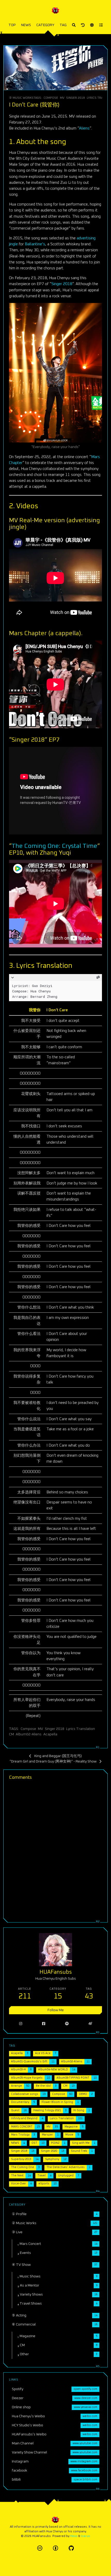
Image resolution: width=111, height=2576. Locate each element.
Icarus (86, 2536)
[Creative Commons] (40, 2548)
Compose (51, 98)
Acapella (50, 1734)
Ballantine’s (35, 244)
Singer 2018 (76, 98)
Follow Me (56, 2010)
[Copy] (98, 978)
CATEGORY (45, 25)
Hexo (74, 2536)
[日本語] (92, 25)
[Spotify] (67, 2024)
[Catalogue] (101, 25)
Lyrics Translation (81, 1729)
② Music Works (21, 98)
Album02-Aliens (29, 1734)
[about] (83, 25)
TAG (63, 25)
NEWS (26, 25)
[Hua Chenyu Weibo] (90, 2024)
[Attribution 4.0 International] (55, 2548)
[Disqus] (55, 1850)
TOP (12, 25)
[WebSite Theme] (71, 2548)
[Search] (74, 25)
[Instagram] (21, 2024)
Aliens (84, 128)
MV (62, 98)
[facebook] (43, 2024)
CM (11, 1734)
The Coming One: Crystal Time (54, 846)
